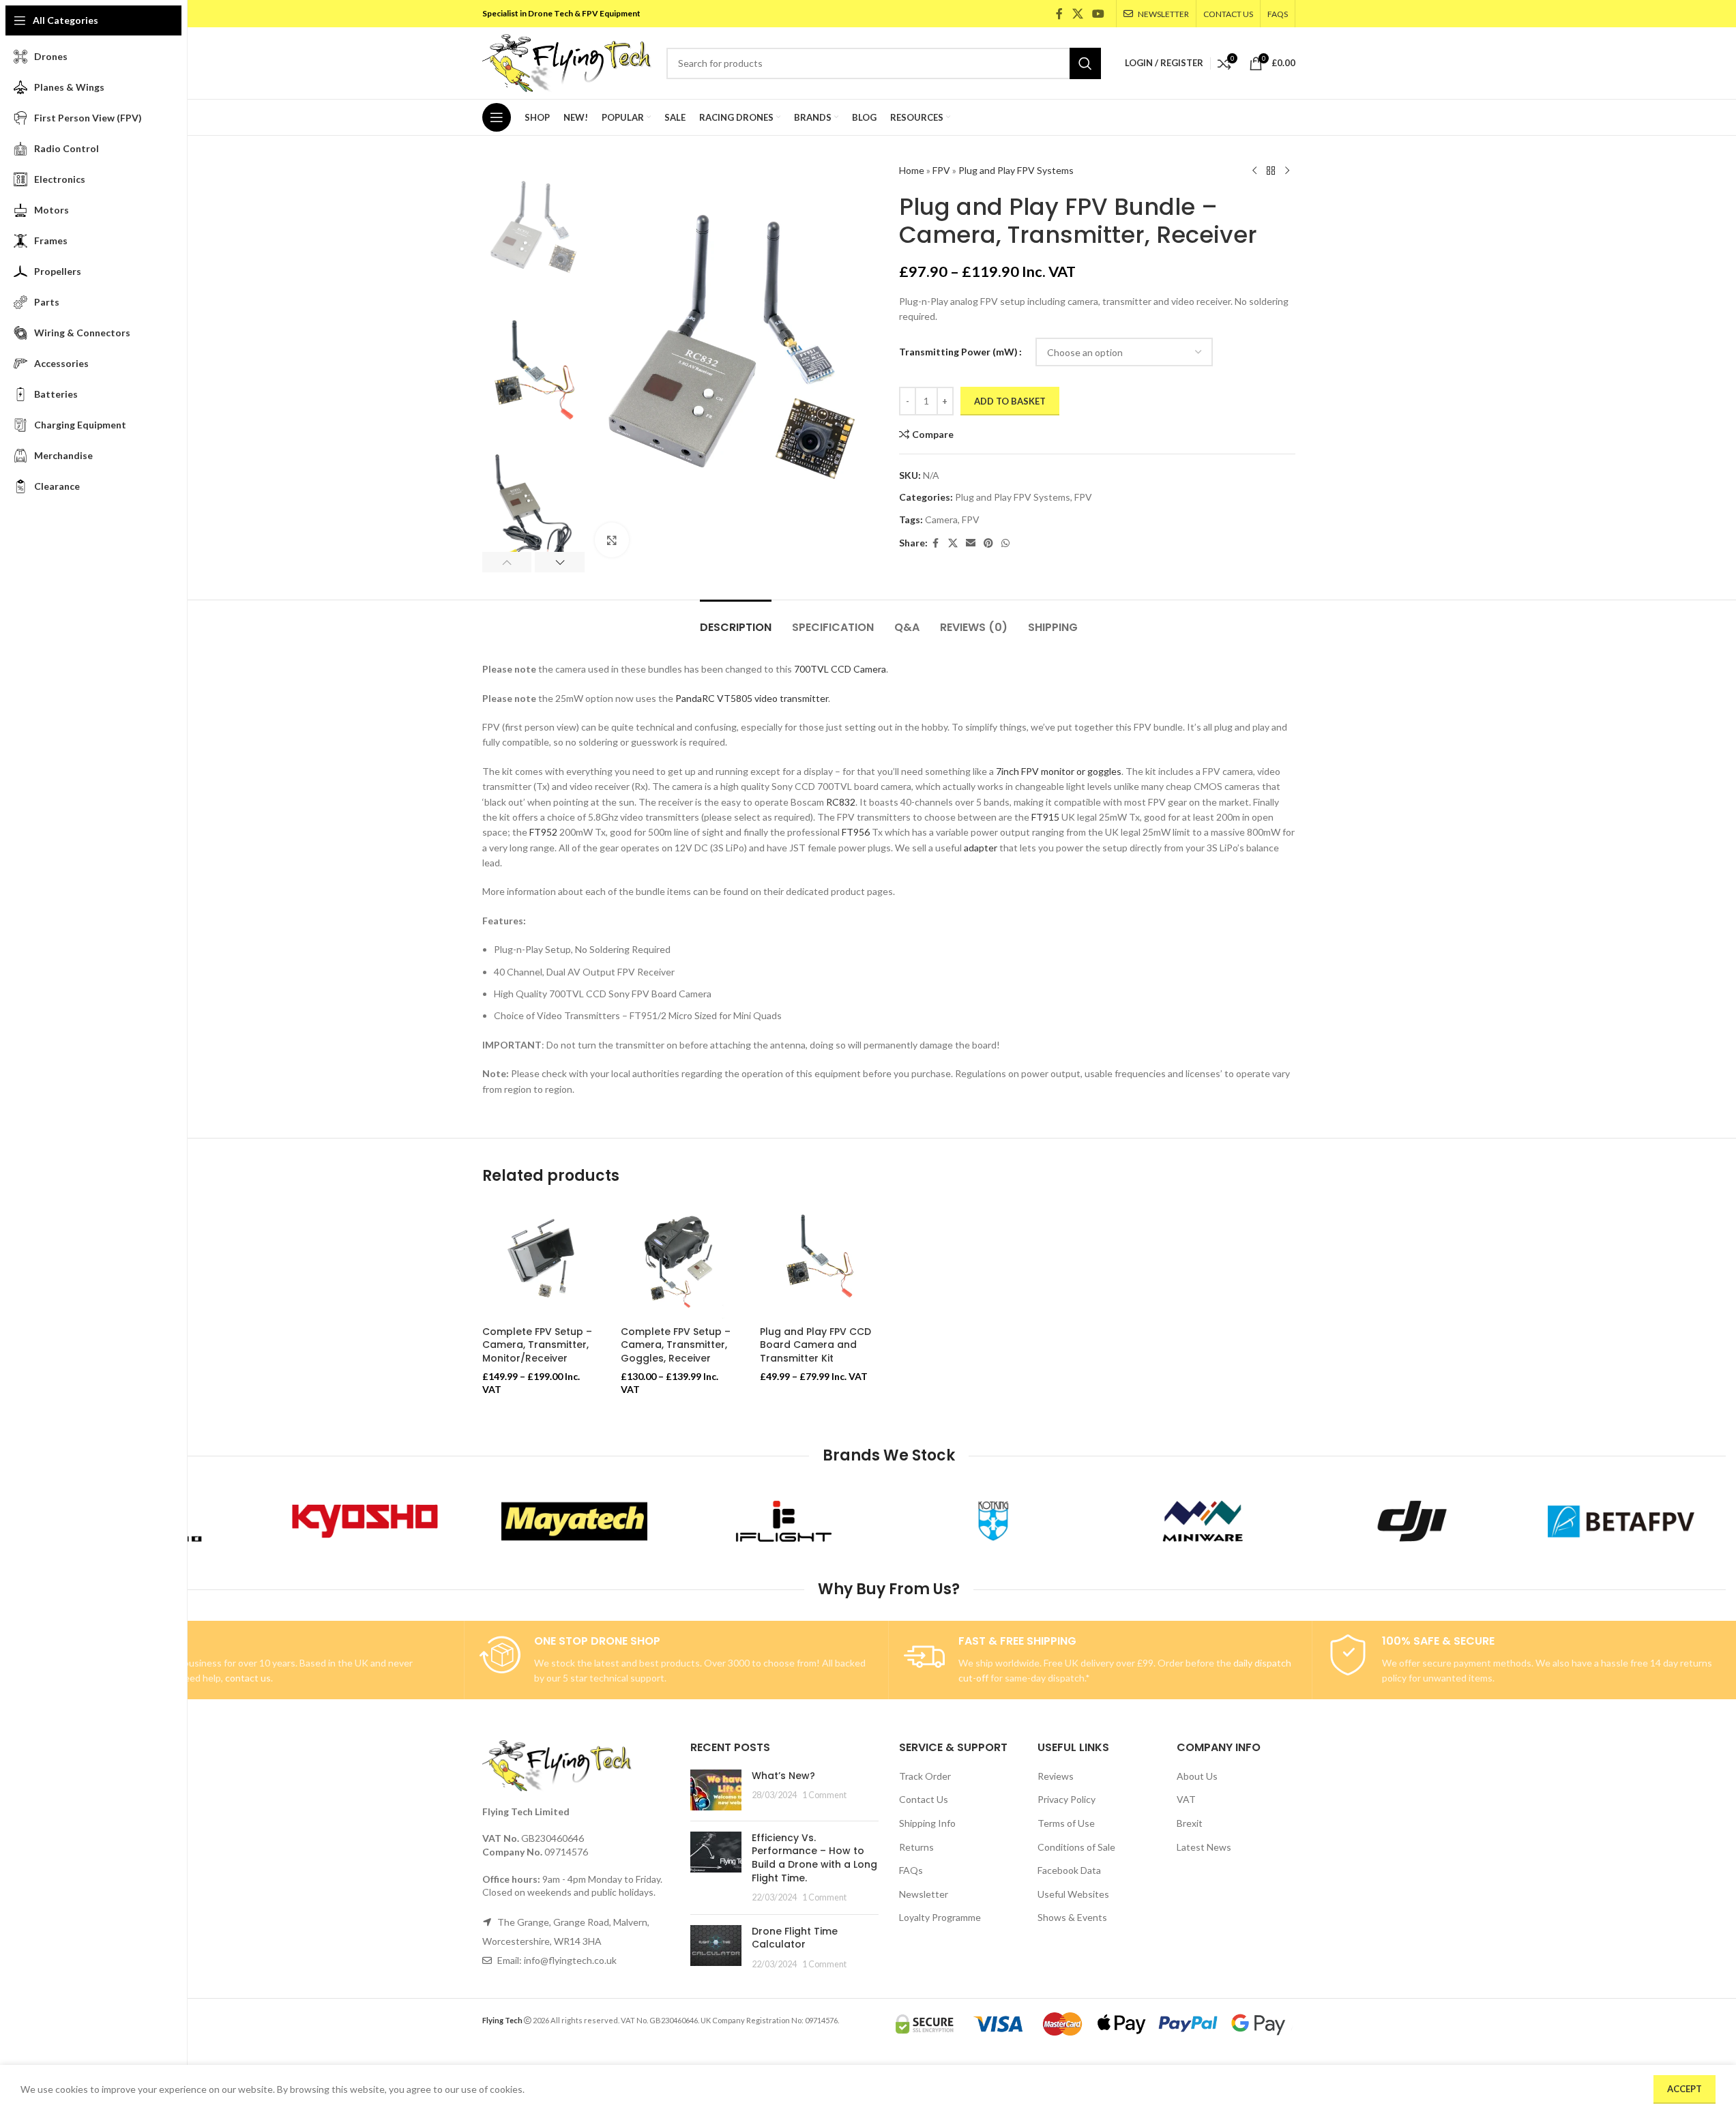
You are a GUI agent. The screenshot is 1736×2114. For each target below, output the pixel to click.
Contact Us (924, 1799)
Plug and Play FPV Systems (1016, 170)
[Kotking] (994, 1521)
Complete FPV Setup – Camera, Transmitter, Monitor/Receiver (537, 1345)
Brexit (1190, 1823)
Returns (916, 1847)
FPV (941, 170)
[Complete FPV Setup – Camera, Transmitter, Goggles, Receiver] (680, 1260)
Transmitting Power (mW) (958, 352)
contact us (248, 1678)
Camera (941, 519)
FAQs (911, 1870)
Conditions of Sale (1076, 1847)
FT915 (1045, 817)
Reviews (1056, 1776)
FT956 (856, 832)
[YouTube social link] (1098, 14)
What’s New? (783, 1776)
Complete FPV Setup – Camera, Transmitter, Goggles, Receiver (676, 1345)
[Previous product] (1254, 171)
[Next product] (1287, 171)
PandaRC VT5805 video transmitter (752, 698)
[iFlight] (784, 1521)
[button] (507, 562)
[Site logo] (568, 62)
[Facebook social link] (1059, 14)
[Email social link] (971, 543)
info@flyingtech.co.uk (570, 1960)
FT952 (543, 832)
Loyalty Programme (940, 1917)
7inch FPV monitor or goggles (1059, 771)
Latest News (1204, 1847)
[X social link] (1077, 14)
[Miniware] (1202, 1521)
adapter (981, 848)
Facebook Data (1069, 1870)
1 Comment (824, 1795)
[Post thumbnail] (716, 1790)
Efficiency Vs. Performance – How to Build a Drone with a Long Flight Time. (814, 1858)
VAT (1186, 1799)
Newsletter (924, 1894)
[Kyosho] (365, 1521)
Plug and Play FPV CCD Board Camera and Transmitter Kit (815, 1345)
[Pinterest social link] (988, 543)
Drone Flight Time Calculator (795, 1938)
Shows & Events (1072, 1917)
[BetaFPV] (1621, 1521)
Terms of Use (1066, 1823)
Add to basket (1010, 401)
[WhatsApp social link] (1005, 543)
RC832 (841, 802)
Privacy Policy (1066, 1799)
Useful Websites (1073, 1894)
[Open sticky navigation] (497, 117)
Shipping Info (927, 1823)
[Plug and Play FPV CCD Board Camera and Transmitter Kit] (819, 1260)
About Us (1197, 1776)
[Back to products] (1271, 171)
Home (912, 170)
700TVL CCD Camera (840, 669)
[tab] (736, 620)
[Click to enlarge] (612, 540)
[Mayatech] (575, 1521)
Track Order (925, 1776)
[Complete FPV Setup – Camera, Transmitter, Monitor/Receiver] (542, 1260)
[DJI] (1412, 1521)
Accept (1684, 2089)
